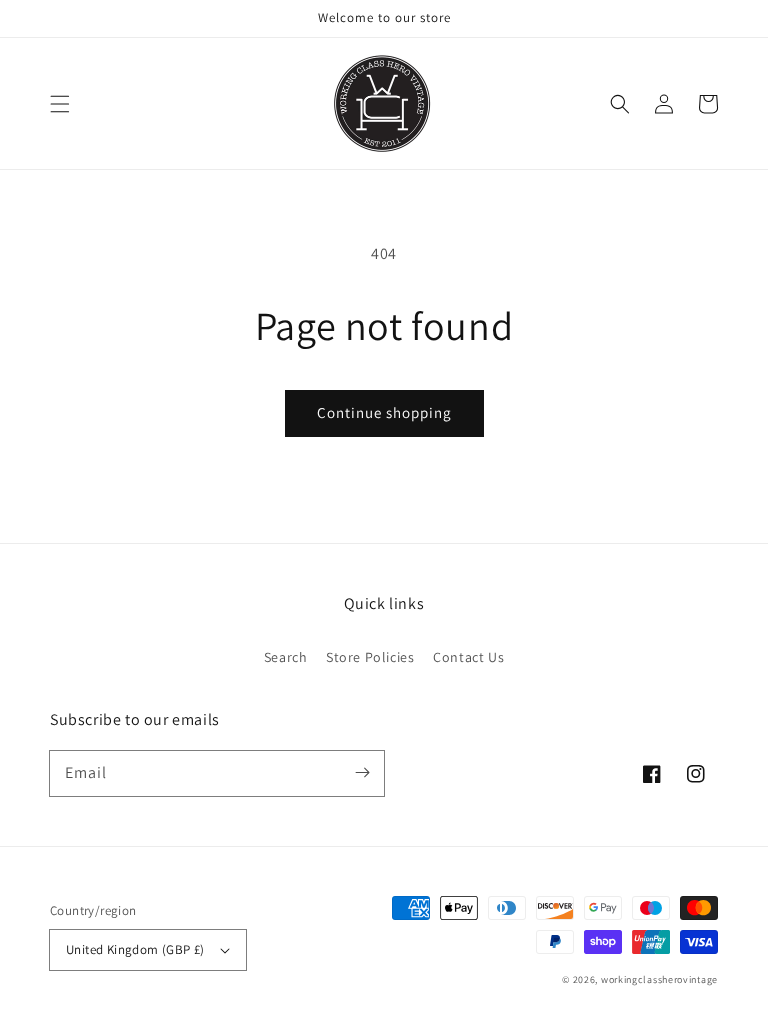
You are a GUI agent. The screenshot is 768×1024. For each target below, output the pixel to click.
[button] (60, 104)
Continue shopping (384, 412)
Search (286, 657)
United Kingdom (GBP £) (135, 949)
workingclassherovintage (659, 979)
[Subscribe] (362, 773)
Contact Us (468, 657)
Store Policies (370, 657)
